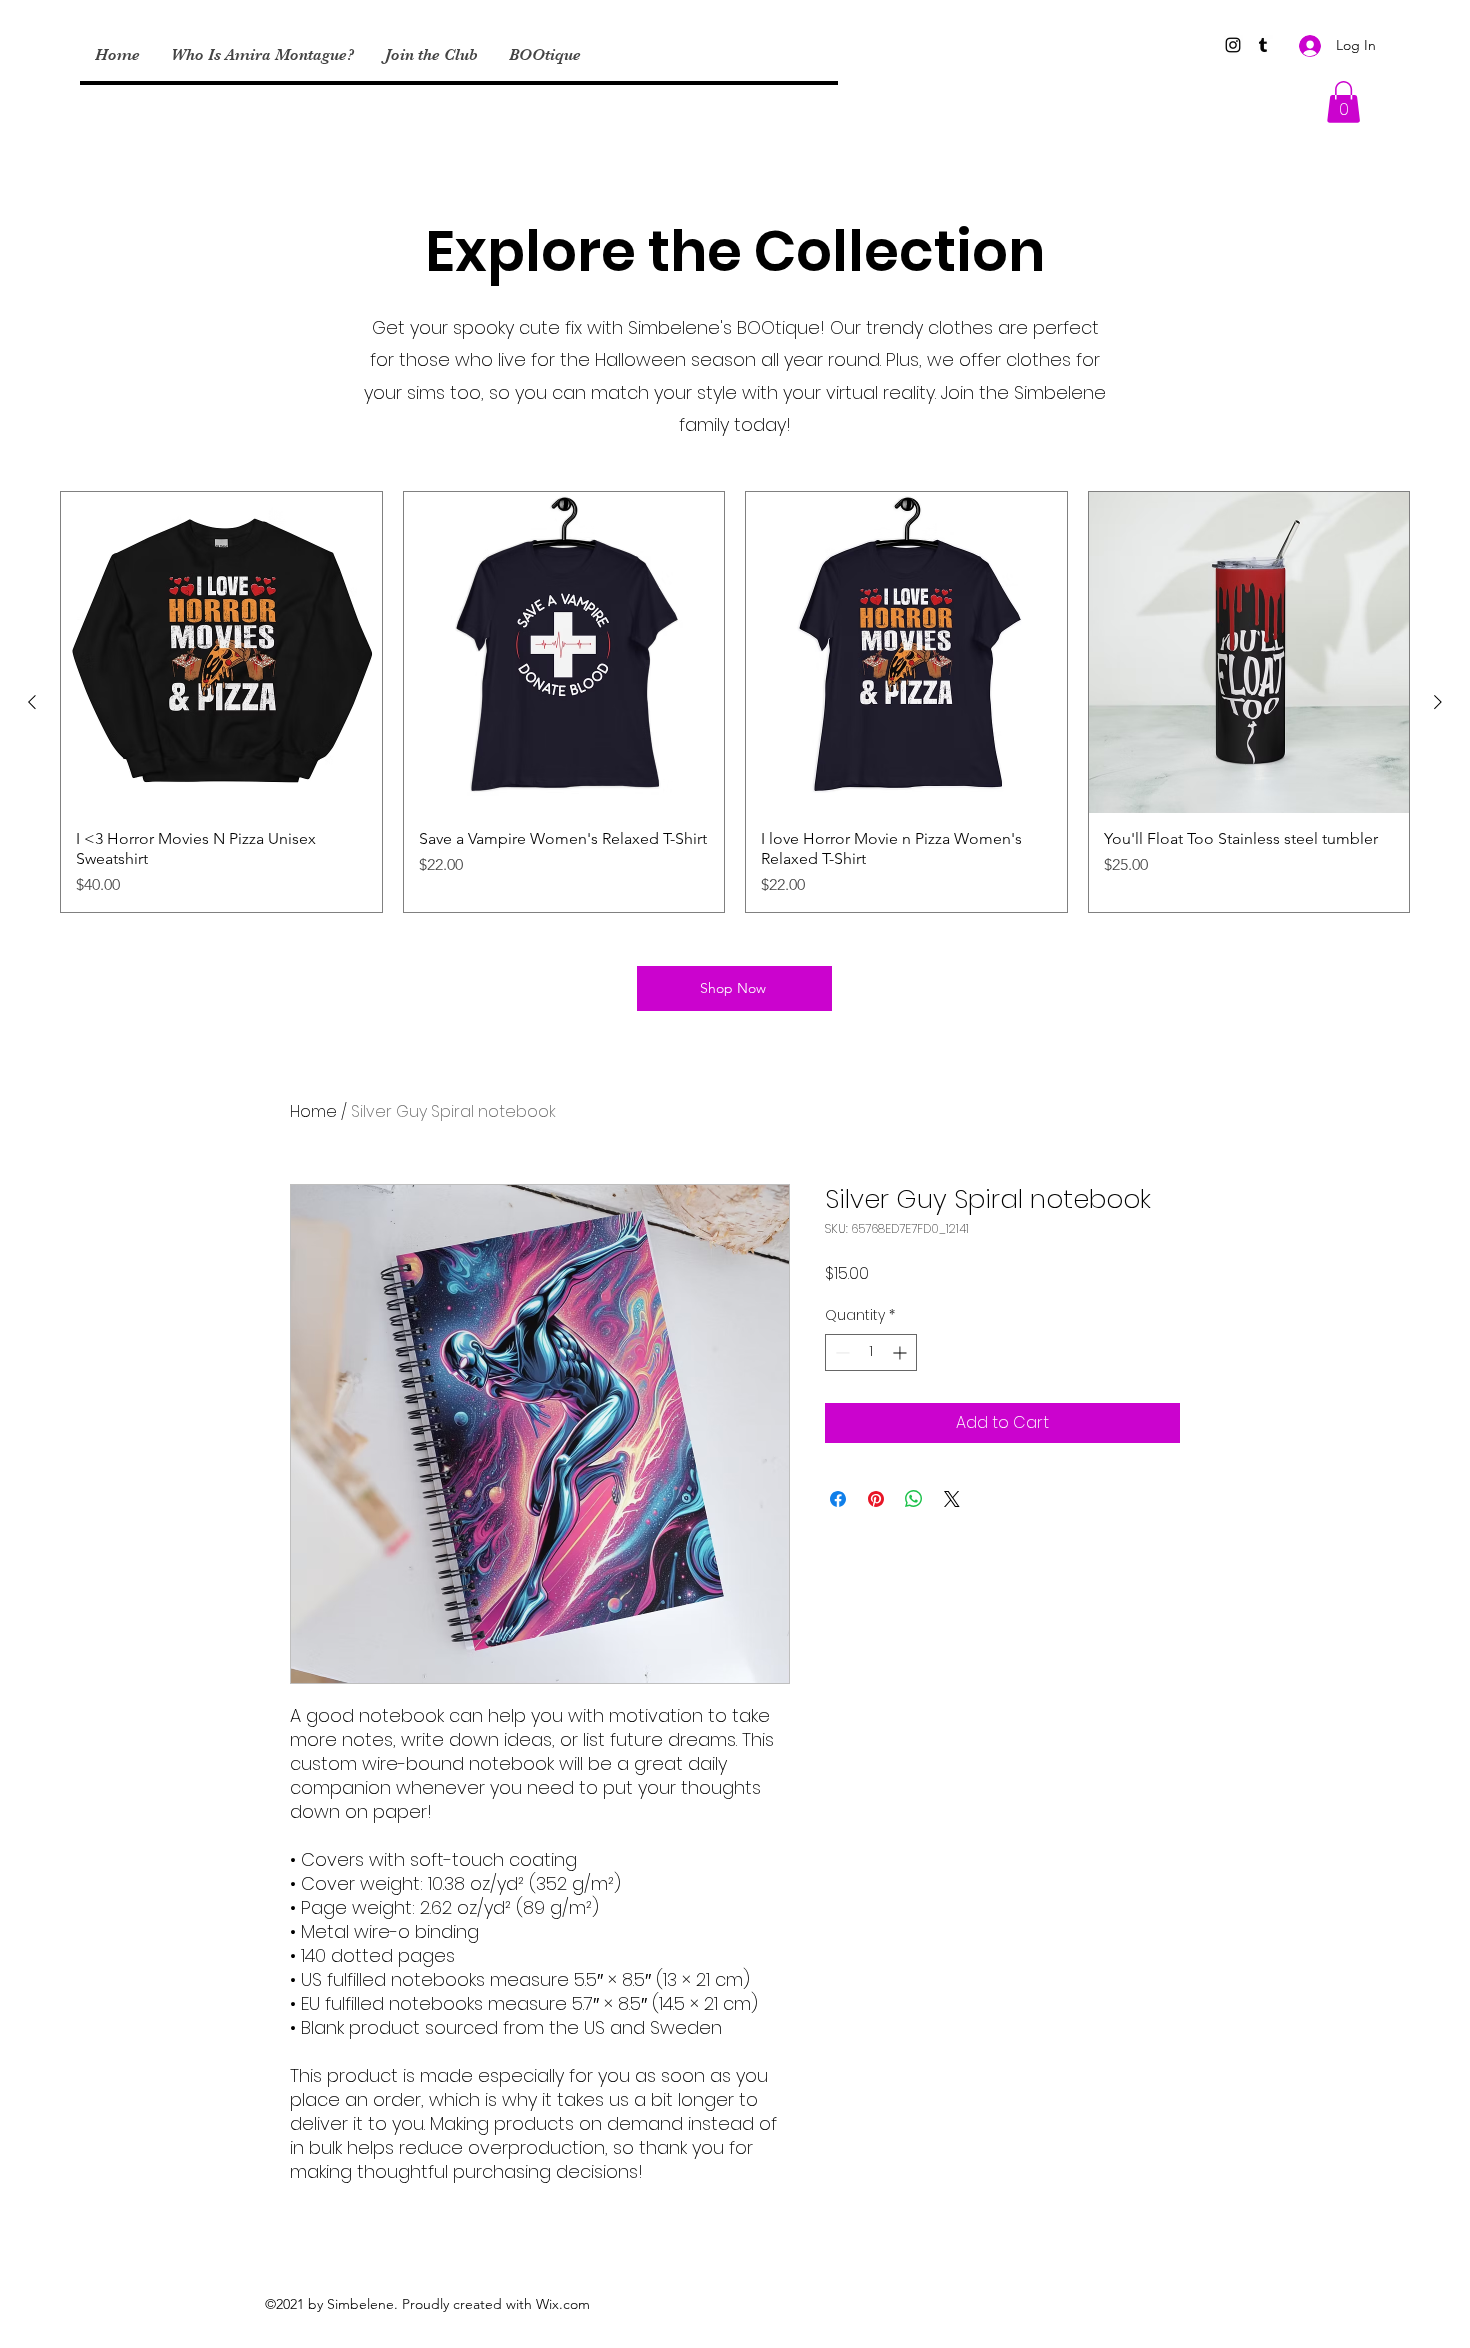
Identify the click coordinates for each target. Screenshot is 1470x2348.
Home (313, 1111)
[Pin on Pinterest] (876, 1499)
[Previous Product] (32, 702)
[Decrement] (840, 1352)
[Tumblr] (1263, 45)
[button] (1343, 102)
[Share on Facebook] (838, 1499)
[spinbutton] (871, 1352)
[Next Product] (1438, 702)
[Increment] (901, 1352)
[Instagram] (1233, 45)
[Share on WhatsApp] (914, 1499)
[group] (735, 702)
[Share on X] (952, 1499)
